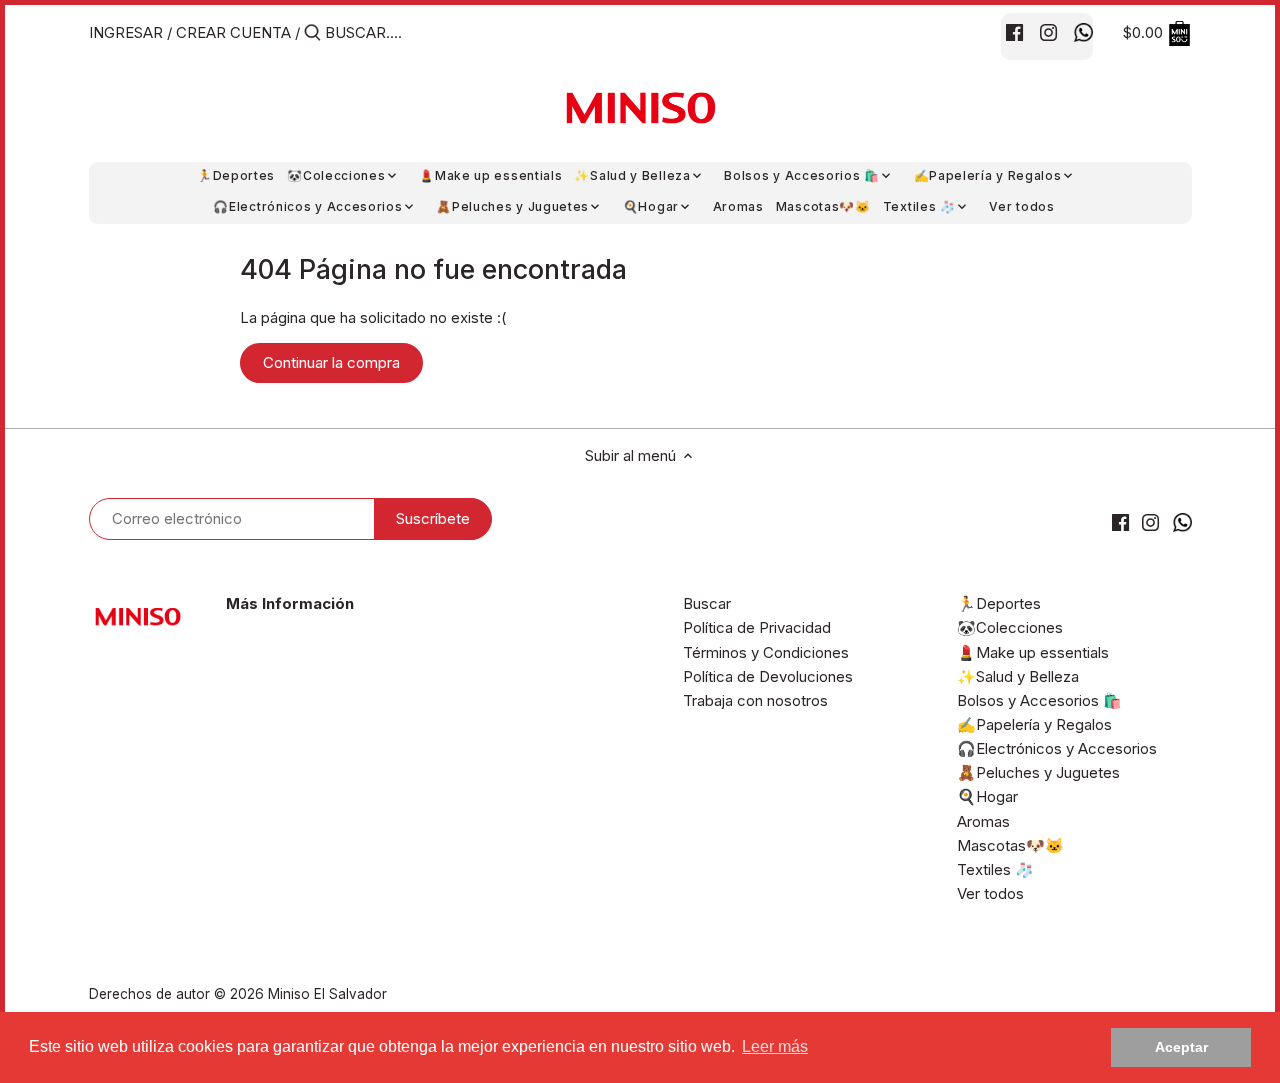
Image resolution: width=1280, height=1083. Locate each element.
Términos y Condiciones (766, 652)
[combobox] (410, 32)
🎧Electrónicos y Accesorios (1057, 748)
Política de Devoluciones (768, 676)
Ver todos (990, 893)
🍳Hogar (987, 796)
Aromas (983, 821)
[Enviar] (312, 33)
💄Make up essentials (1033, 652)
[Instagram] (1048, 32)
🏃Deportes (999, 603)
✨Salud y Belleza (1018, 676)
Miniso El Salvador (327, 994)
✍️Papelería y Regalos (1034, 724)
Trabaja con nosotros (755, 700)
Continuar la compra (331, 362)
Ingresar (126, 32)
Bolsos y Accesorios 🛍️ (1039, 700)
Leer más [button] (775, 1046)
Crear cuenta (233, 32)
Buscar (707, 603)
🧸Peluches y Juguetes (1038, 772)
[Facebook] (1014, 32)
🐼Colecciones (1010, 627)
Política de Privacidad (757, 627)
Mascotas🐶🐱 (1010, 845)
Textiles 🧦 (995, 869)
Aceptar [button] (1181, 1047)
